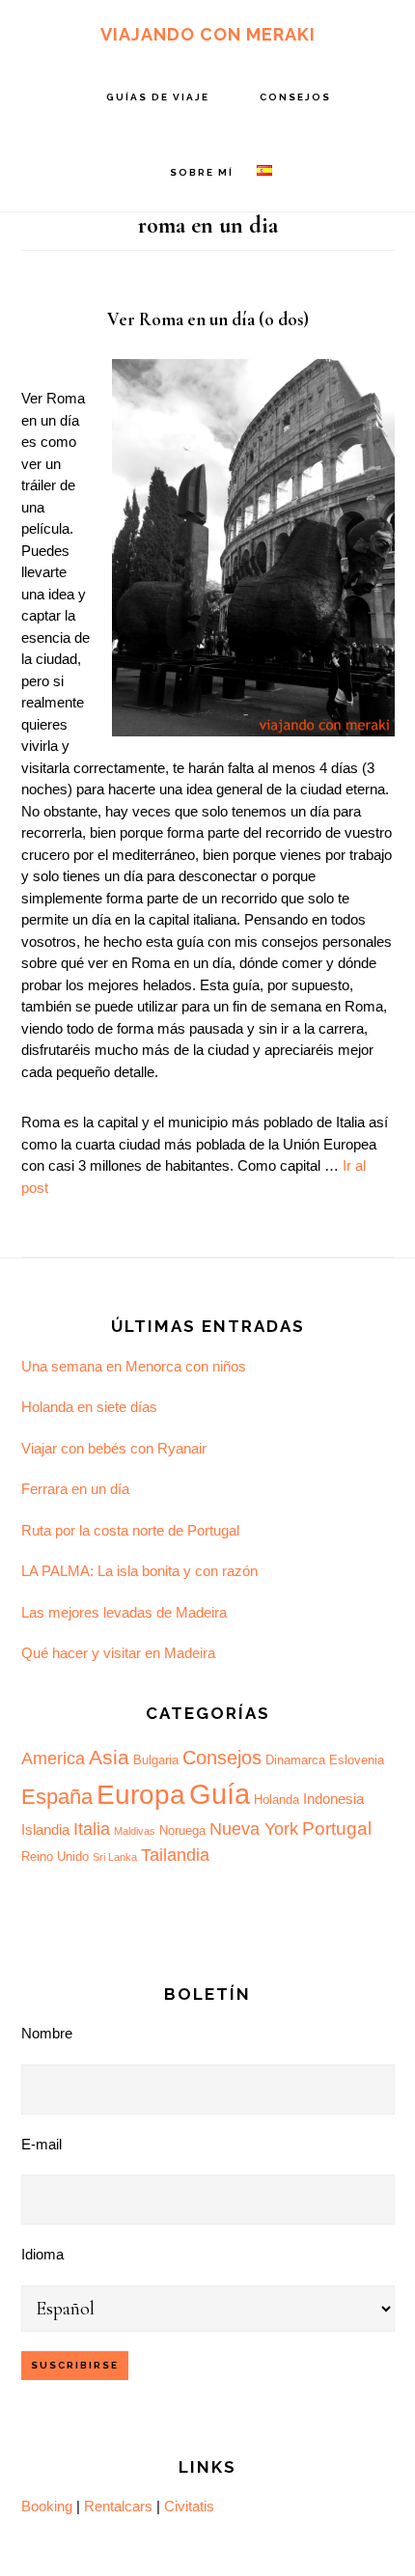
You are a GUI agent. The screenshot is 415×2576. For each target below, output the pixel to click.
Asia (109, 1758)
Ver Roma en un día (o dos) (208, 319)
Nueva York (254, 1829)
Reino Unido (55, 1856)
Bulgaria (156, 1760)
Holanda (277, 1800)
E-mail (41, 2144)
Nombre (47, 2033)
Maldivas (135, 1831)
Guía (220, 1794)
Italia (92, 1829)
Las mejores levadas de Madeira (124, 1612)
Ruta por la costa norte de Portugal (130, 1530)
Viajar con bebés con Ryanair (114, 1448)
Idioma (42, 2254)
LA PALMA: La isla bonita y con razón (139, 1571)
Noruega (182, 1830)
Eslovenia (357, 1760)
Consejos (222, 1758)
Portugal (337, 1828)
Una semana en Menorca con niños (134, 1366)
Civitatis (189, 2506)
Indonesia (333, 1799)
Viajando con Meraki (208, 34)
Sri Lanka (115, 1857)
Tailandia (175, 1855)
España (57, 1797)
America (53, 1759)
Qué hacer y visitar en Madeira (118, 1653)
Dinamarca (295, 1760)
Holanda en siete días (89, 1407)
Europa (141, 1795)
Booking (47, 2506)
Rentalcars (118, 2506)
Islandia (45, 1829)
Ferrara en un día (75, 1489)
